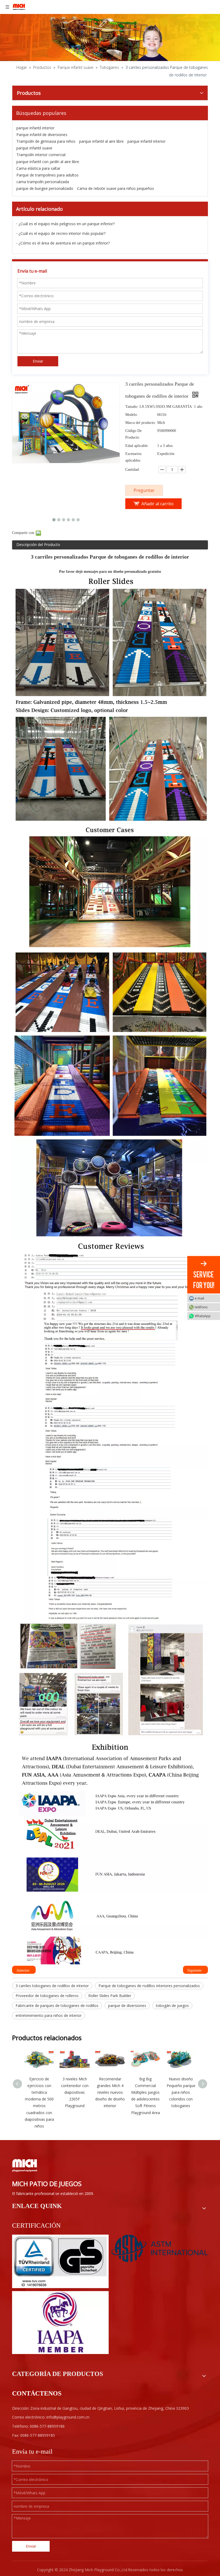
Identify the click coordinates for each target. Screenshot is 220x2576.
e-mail (199, 1298)
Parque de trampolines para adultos (47, 175)
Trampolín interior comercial (41, 155)
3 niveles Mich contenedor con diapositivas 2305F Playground (75, 2092)
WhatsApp (203, 1316)
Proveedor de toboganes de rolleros (47, 1996)
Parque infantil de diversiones (42, 135)
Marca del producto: (141, 423)
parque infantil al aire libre (101, 141)
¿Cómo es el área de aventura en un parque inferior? (64, 243)
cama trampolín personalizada (43, 182)
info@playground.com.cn (68, 2417)
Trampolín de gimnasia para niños (46, 141)
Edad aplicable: (137, 446)
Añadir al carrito (157, 504)
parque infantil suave (34, 148)
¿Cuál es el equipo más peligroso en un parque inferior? (67, 224)
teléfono (201, 1307)
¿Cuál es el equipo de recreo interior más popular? (62, 233)
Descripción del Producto (38, 545)
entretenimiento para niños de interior (49, 2015)
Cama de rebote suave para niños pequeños (115, 188)
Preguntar (144, 490)
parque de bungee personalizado (45, 188)
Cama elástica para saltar (38, 168)
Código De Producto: (133, 434)
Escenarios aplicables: (133, 457)
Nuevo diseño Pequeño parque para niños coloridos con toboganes (181, 2092)
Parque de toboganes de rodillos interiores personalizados (149, 1986)
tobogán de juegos (172, 2006)
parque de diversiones (127, 2006)
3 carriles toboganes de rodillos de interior (52, 1986)
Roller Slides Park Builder (110, 1996)
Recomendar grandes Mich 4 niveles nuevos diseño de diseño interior (110, 2092)
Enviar (38, 361)
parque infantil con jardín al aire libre (48, 162)
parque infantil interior (35, 128)
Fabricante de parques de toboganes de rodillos (57, 2006)
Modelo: (132, 415)
